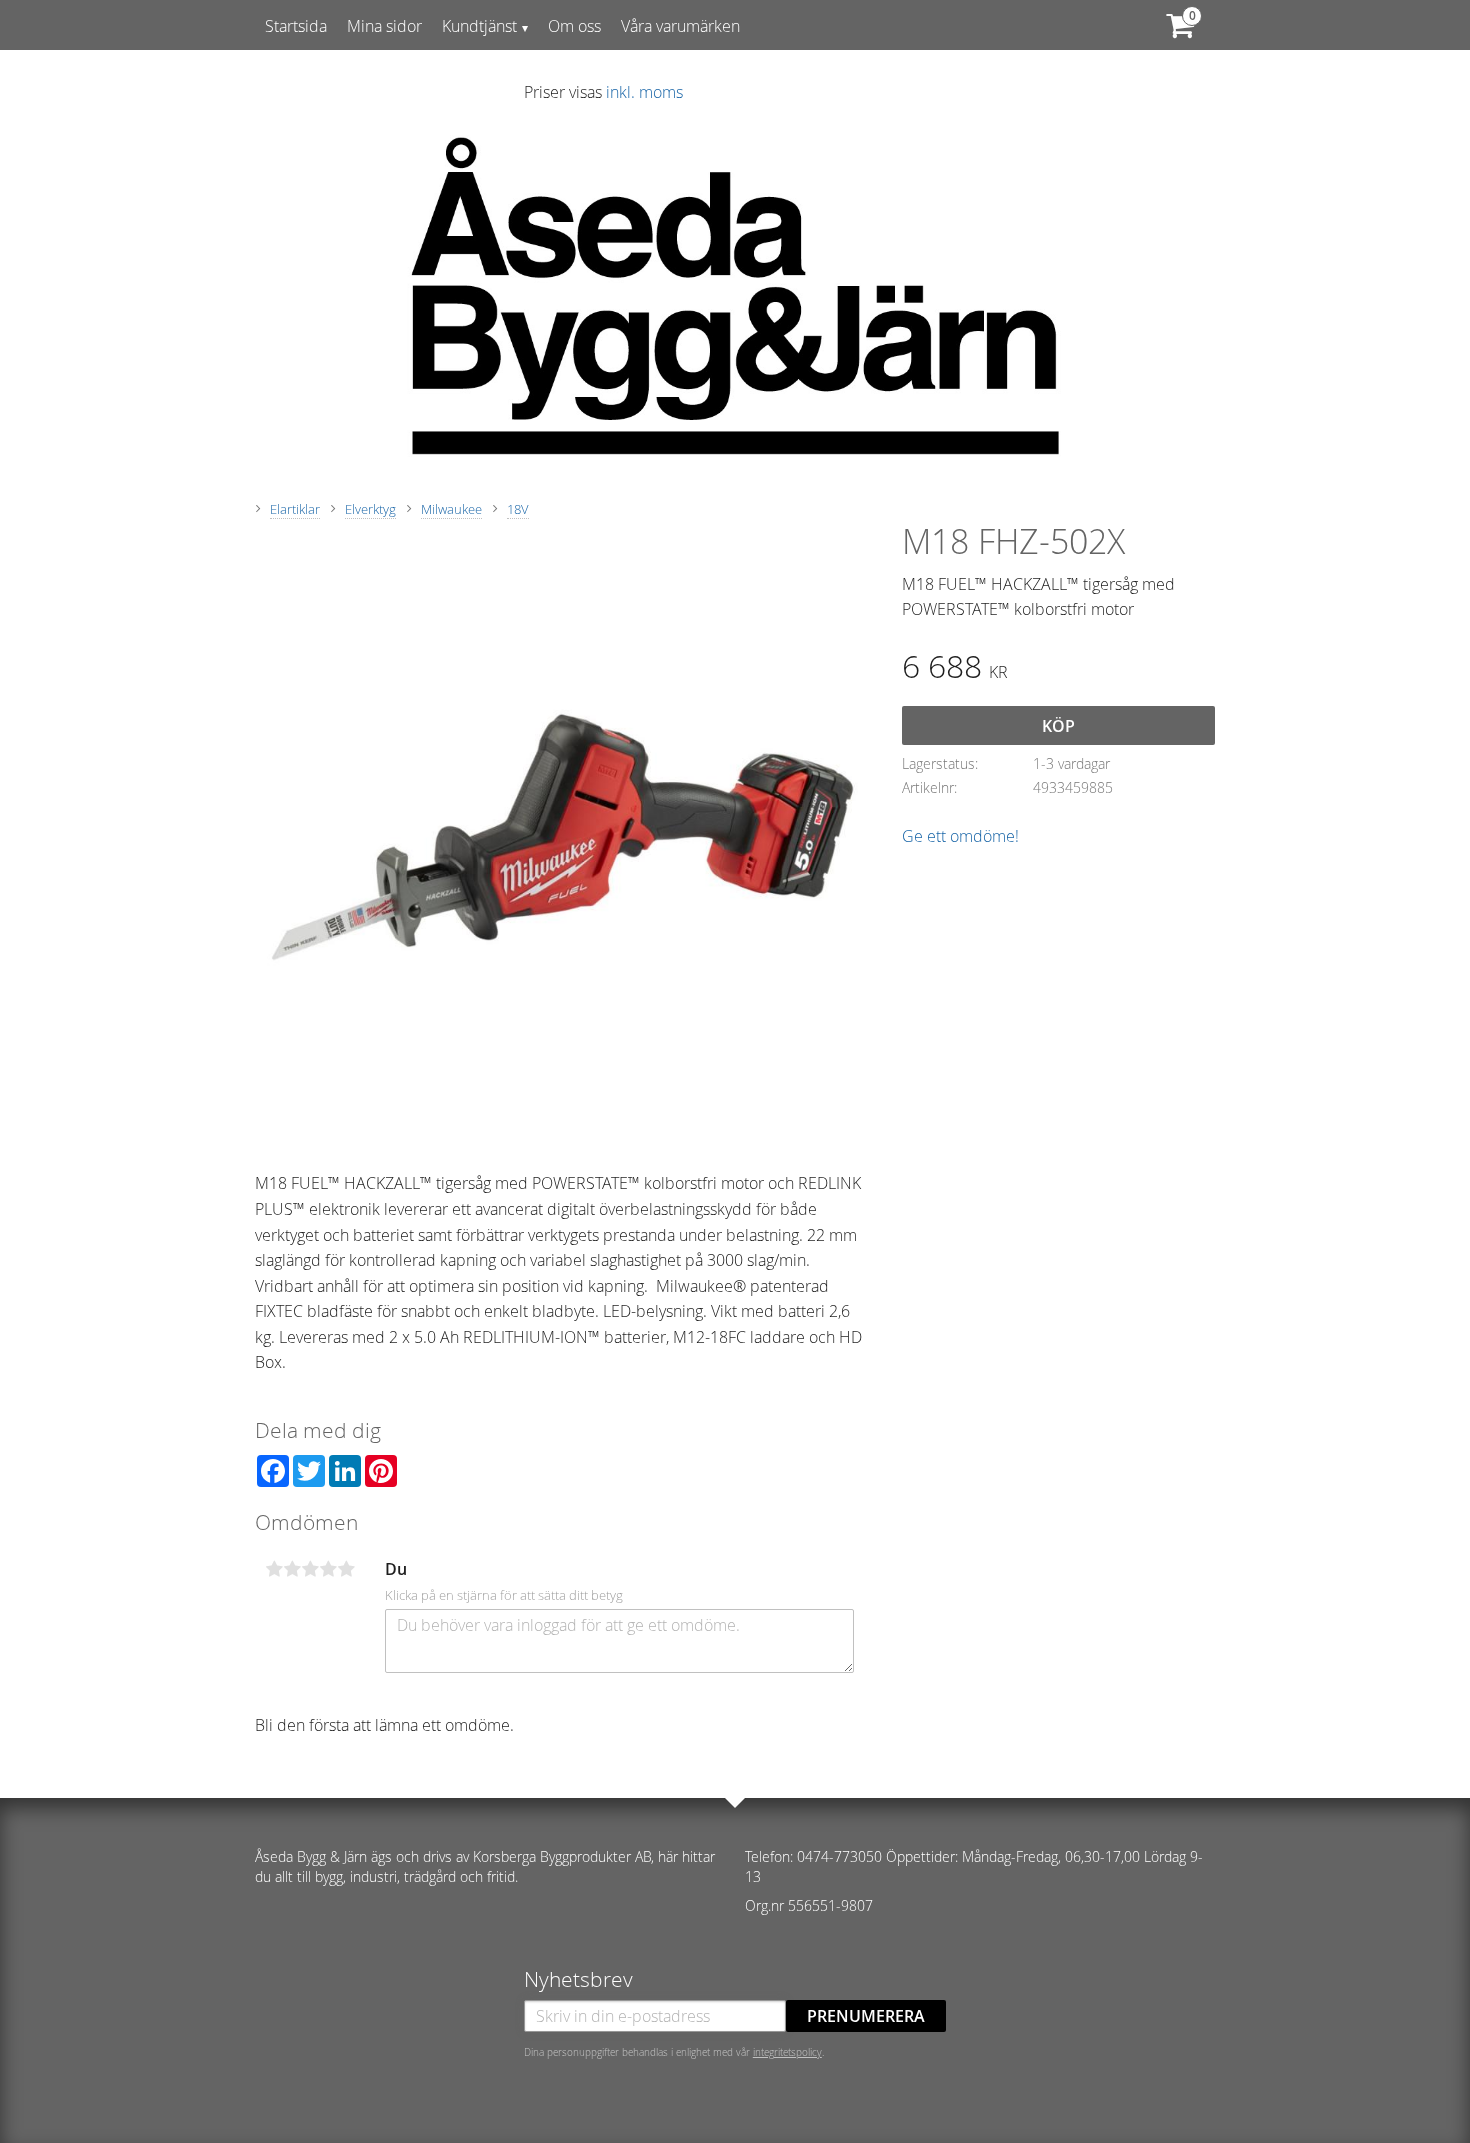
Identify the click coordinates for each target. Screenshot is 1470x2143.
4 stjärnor (328, 1569)
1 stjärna (274, 1569)
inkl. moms (644, 92)
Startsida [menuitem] (296, 26)
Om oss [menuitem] (574, 26)
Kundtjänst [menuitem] (479, 26)
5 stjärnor (346, 1569)
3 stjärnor (310, 1569)
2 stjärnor (292, 1569)
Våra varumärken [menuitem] (680, 26)
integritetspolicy (787, 2052)
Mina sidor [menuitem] (384, 26)
